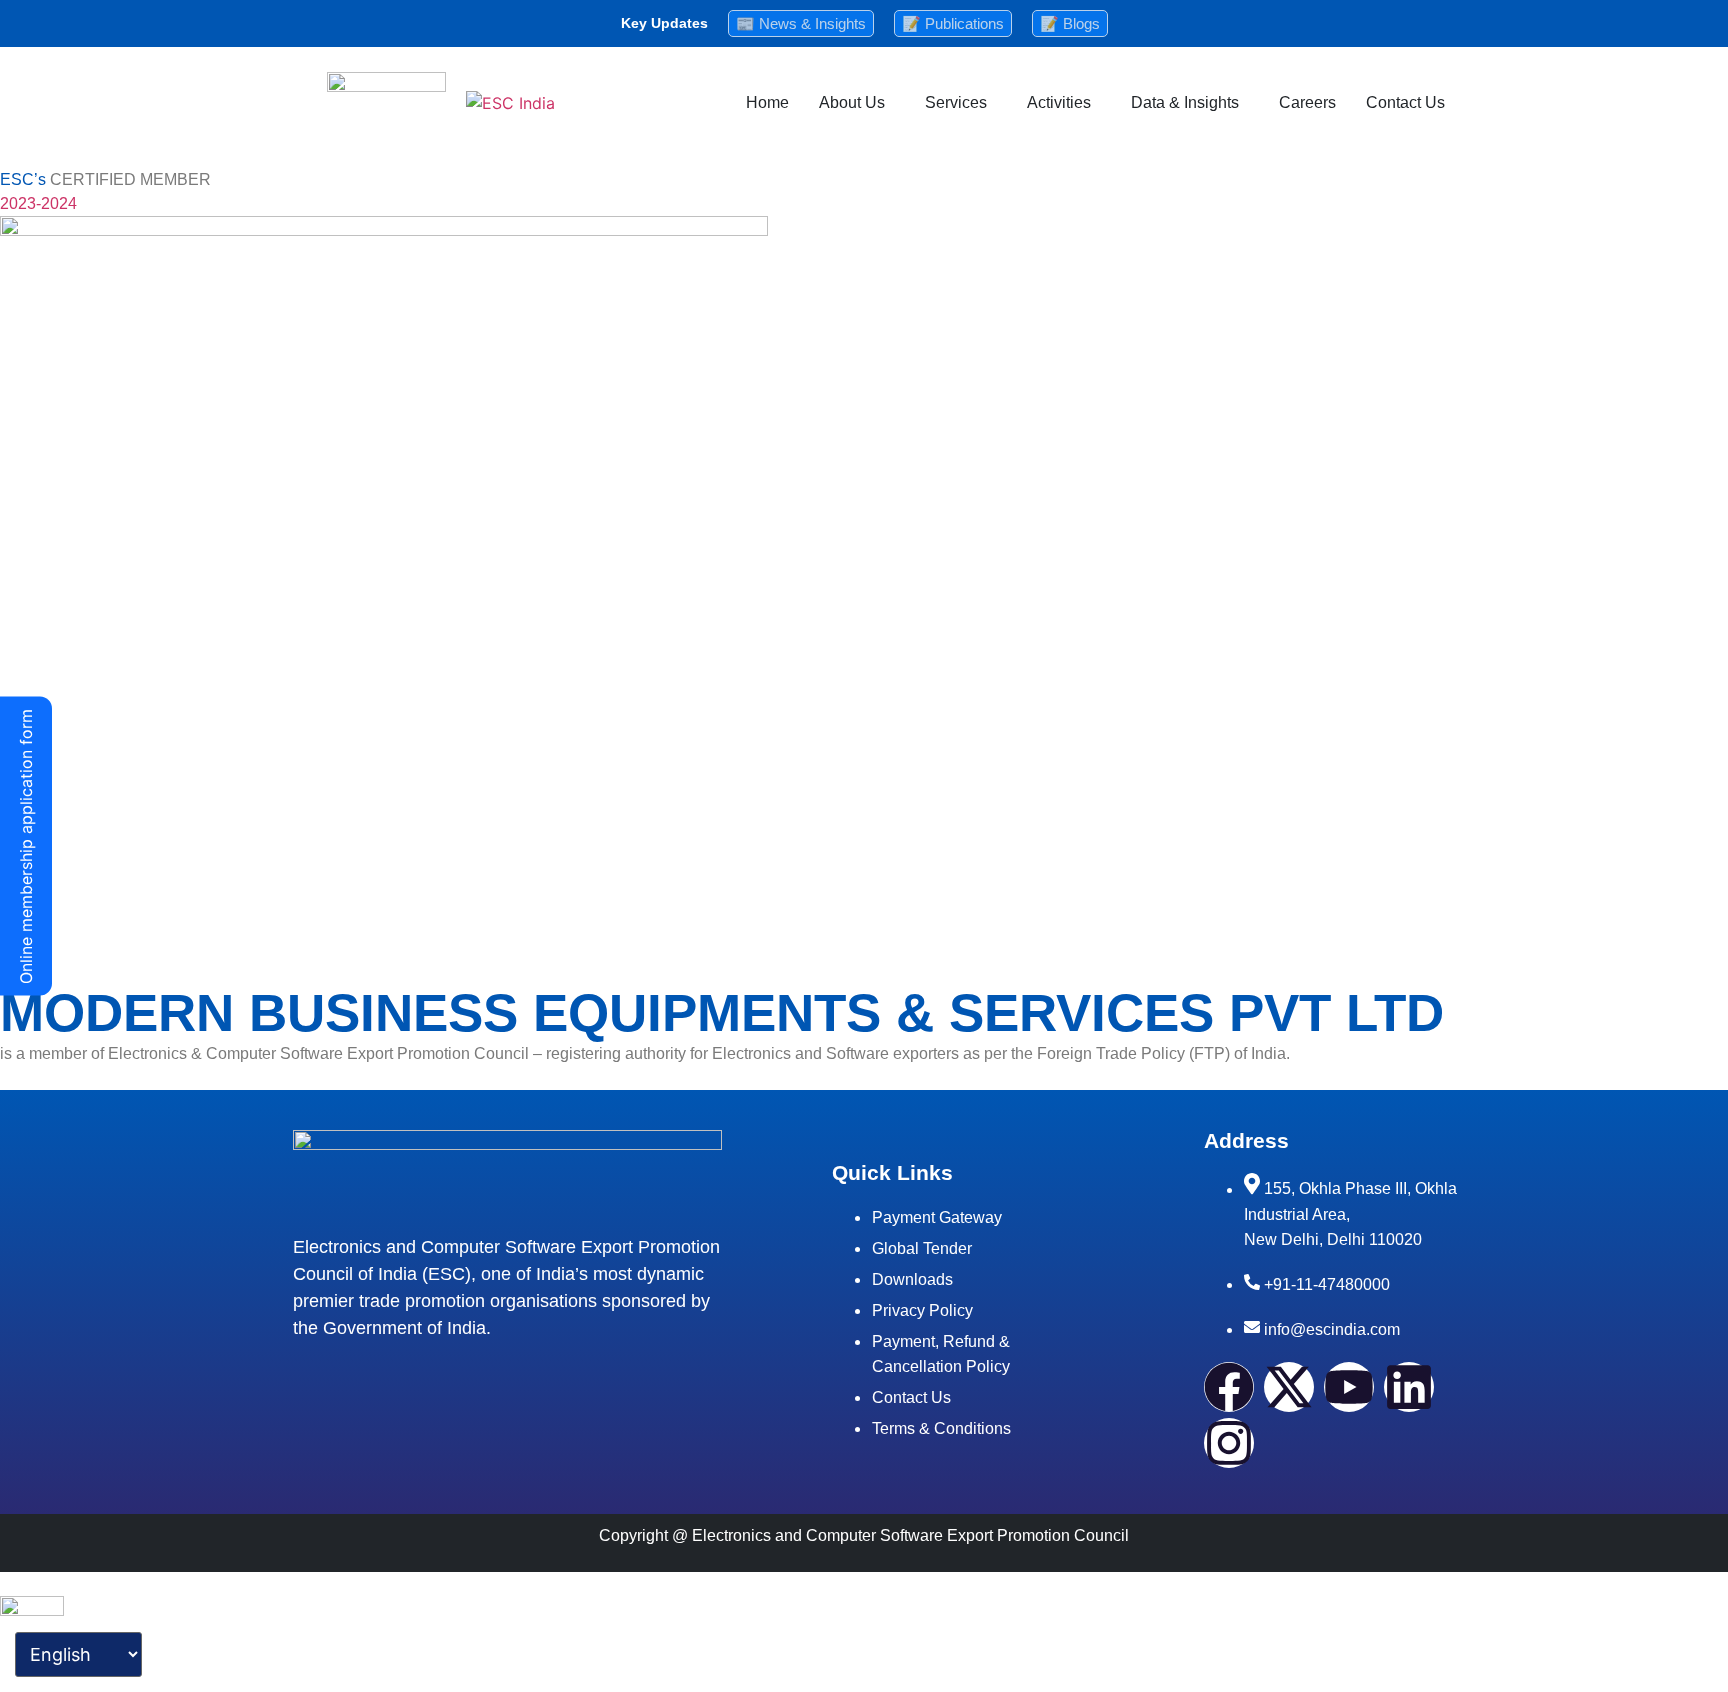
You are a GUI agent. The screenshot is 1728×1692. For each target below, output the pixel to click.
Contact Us (1405, 102)
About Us (852, 102)
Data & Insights (1185, 102)
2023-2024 (38, 203)
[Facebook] (1229, 1387)
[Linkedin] (1409, 1387)
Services (956, 102)
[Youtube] (1349, 1387)
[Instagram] (1229, 1443)
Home (767, 102)
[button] (857, 103)
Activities (1059, 102)
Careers (1307, 102)
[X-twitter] (1289, 1387)
